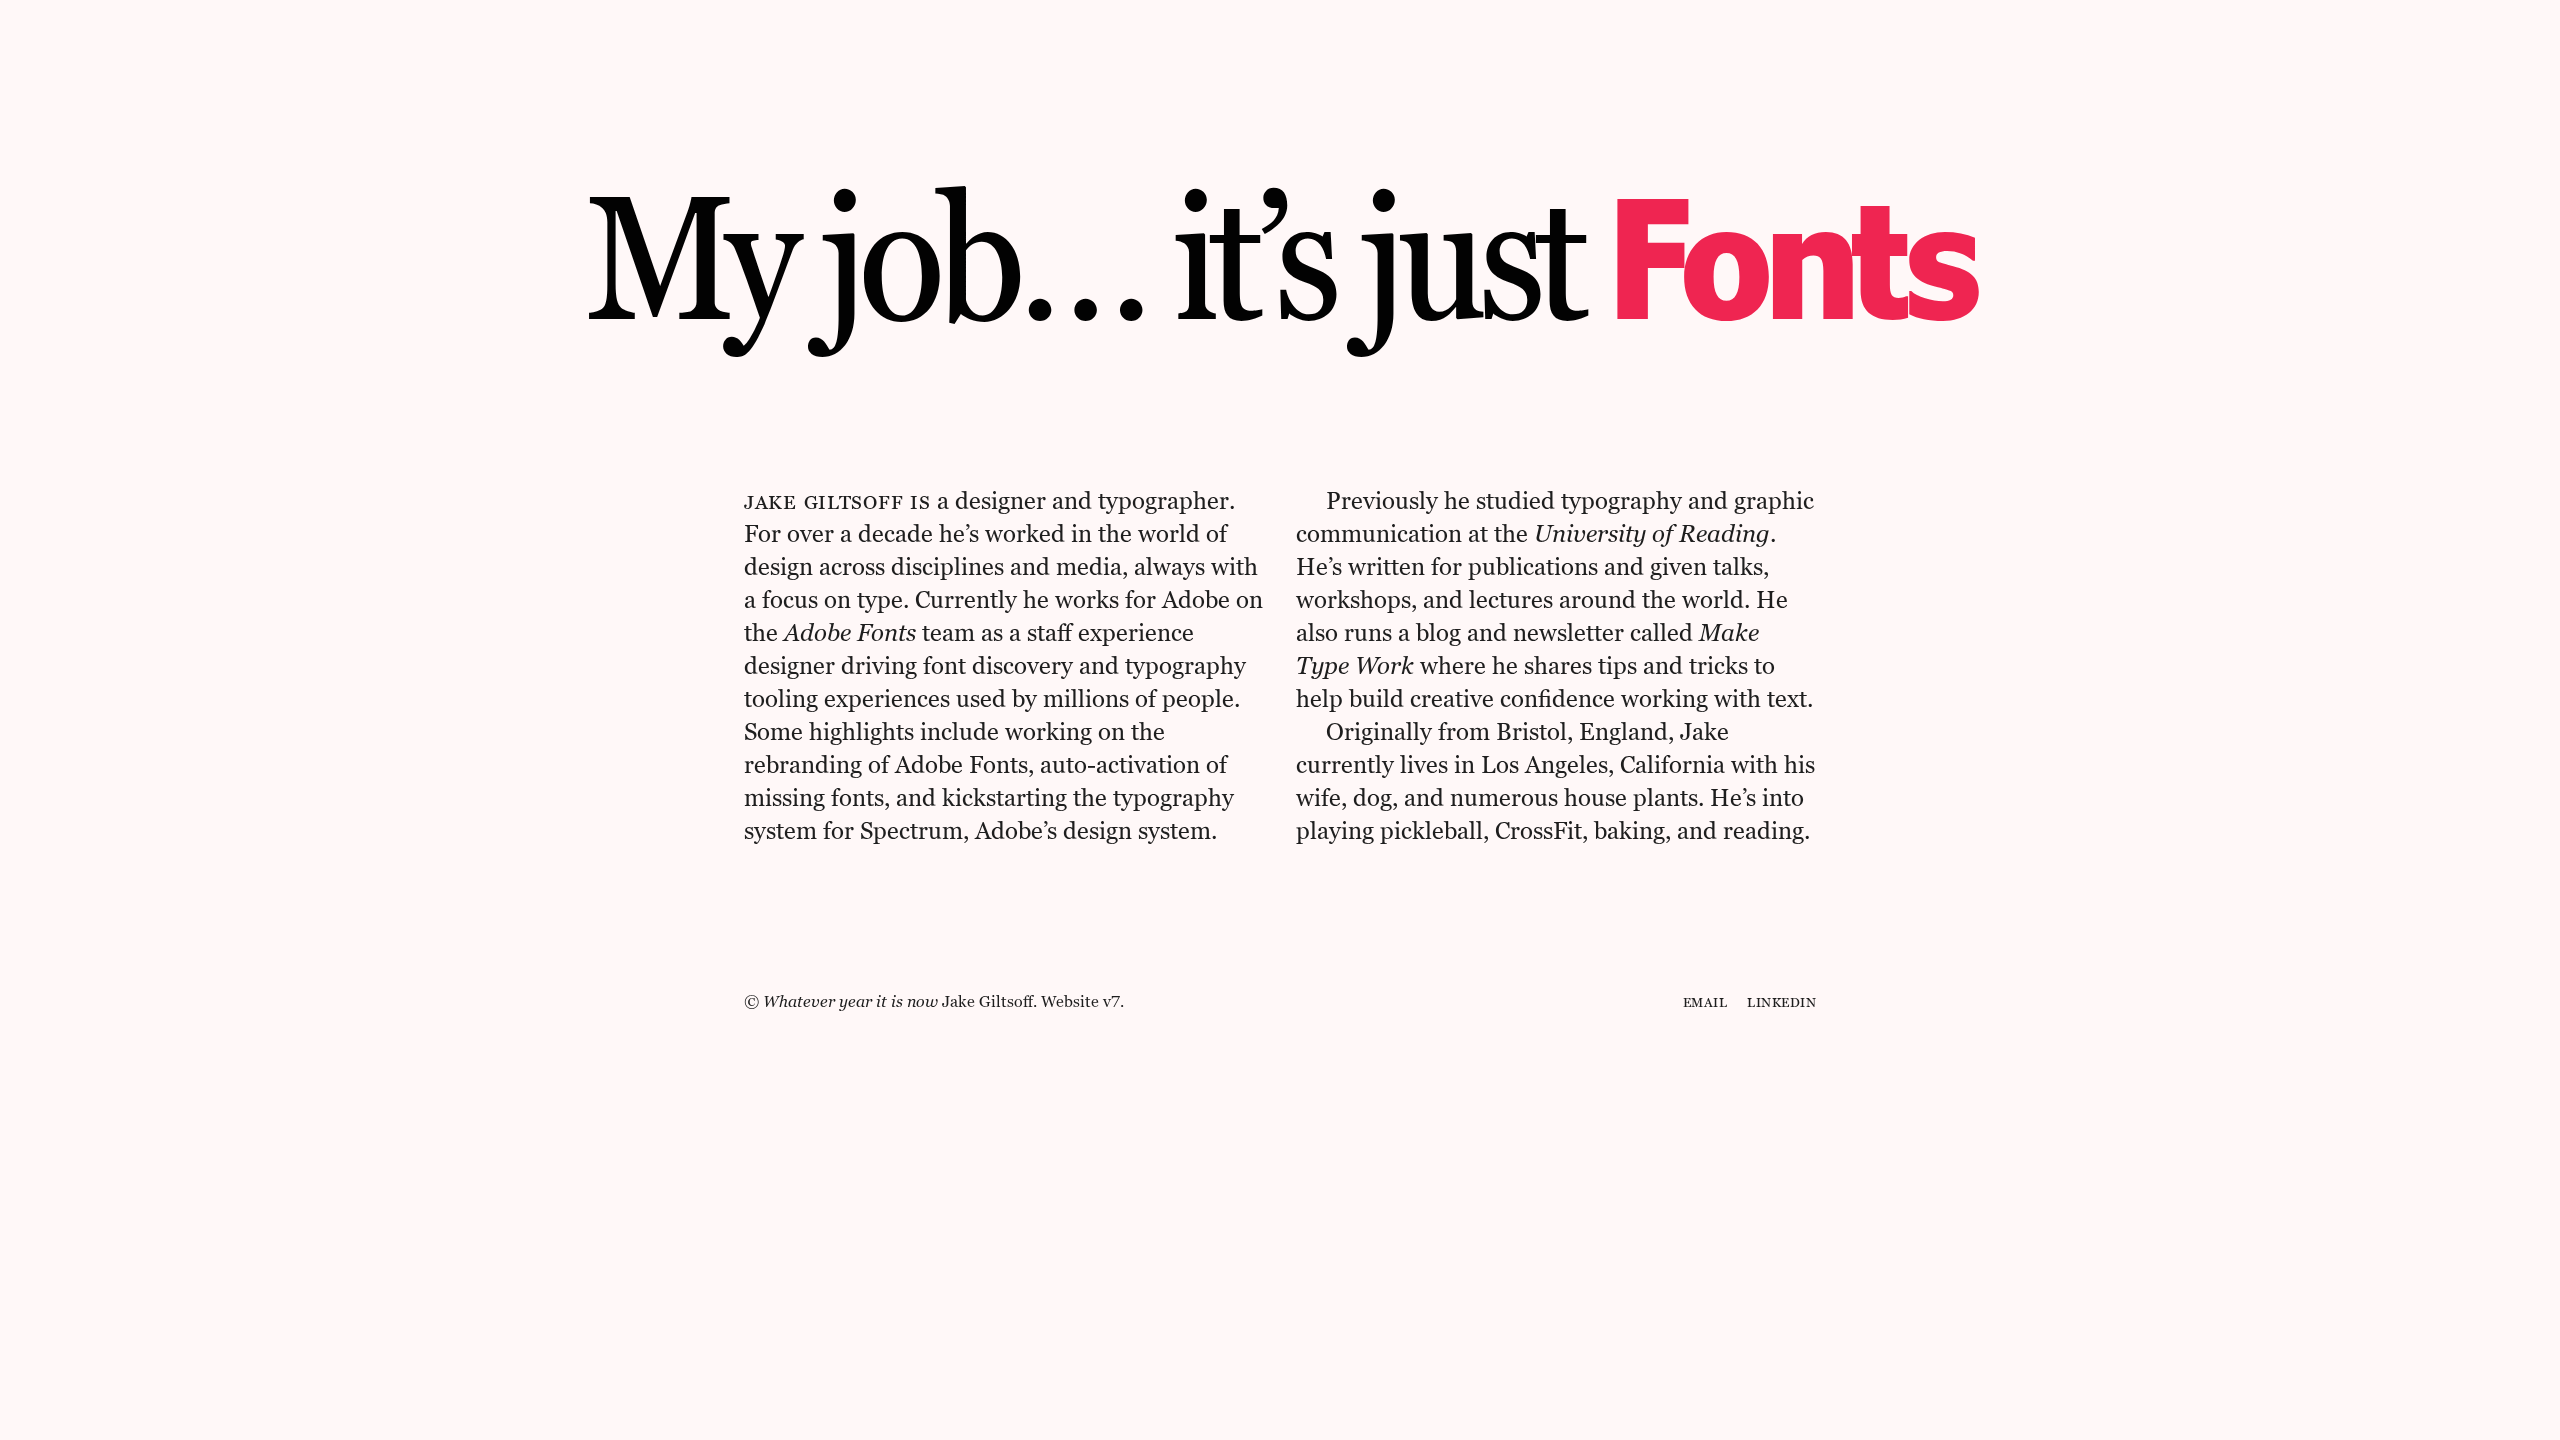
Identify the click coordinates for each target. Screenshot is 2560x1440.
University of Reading (1652, 533)
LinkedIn (1781, 1001)
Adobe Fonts (850, 632)
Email (1705, 1001)
